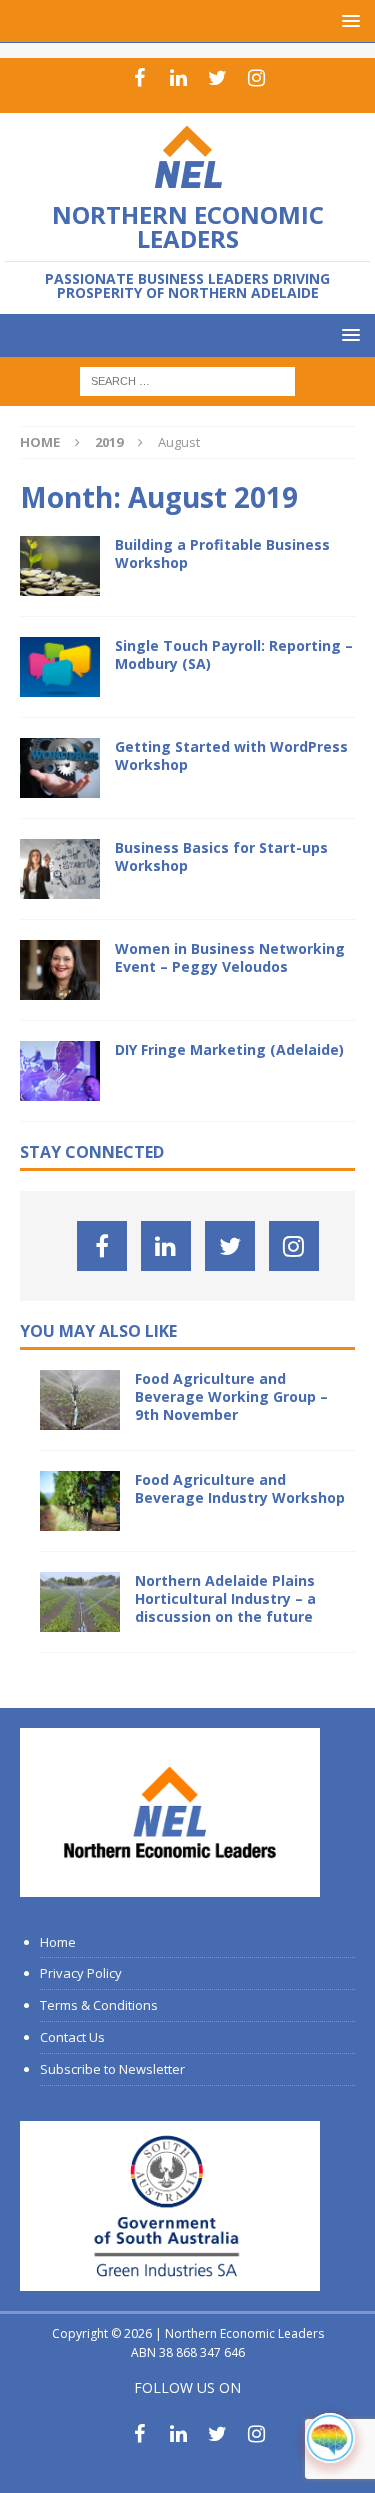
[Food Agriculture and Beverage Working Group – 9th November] (80, 1400)
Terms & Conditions (99, 2005)
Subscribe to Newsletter (112, 2069)
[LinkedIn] (178, 78)
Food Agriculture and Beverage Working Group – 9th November (231, 1396)
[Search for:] (187, 380)
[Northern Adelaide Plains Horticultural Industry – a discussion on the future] (80, 1602)
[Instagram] (256, 78)
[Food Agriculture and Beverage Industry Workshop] (80, 1501)
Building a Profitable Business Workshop (222, 553)
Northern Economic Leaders (244, 2333)
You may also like (98, 1331)
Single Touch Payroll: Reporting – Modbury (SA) (234, 654)
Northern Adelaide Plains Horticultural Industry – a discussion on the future (225, 1598)
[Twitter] (217, 78)
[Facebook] (139, 78)
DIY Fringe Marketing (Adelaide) (229, 1049)
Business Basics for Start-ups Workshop (221, 856)
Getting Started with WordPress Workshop (231, 755)
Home (58, 1942)
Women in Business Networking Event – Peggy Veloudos (230, 957)
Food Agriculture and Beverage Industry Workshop (240, 1488)
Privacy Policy (81, 1973)
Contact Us (72, 2037)
